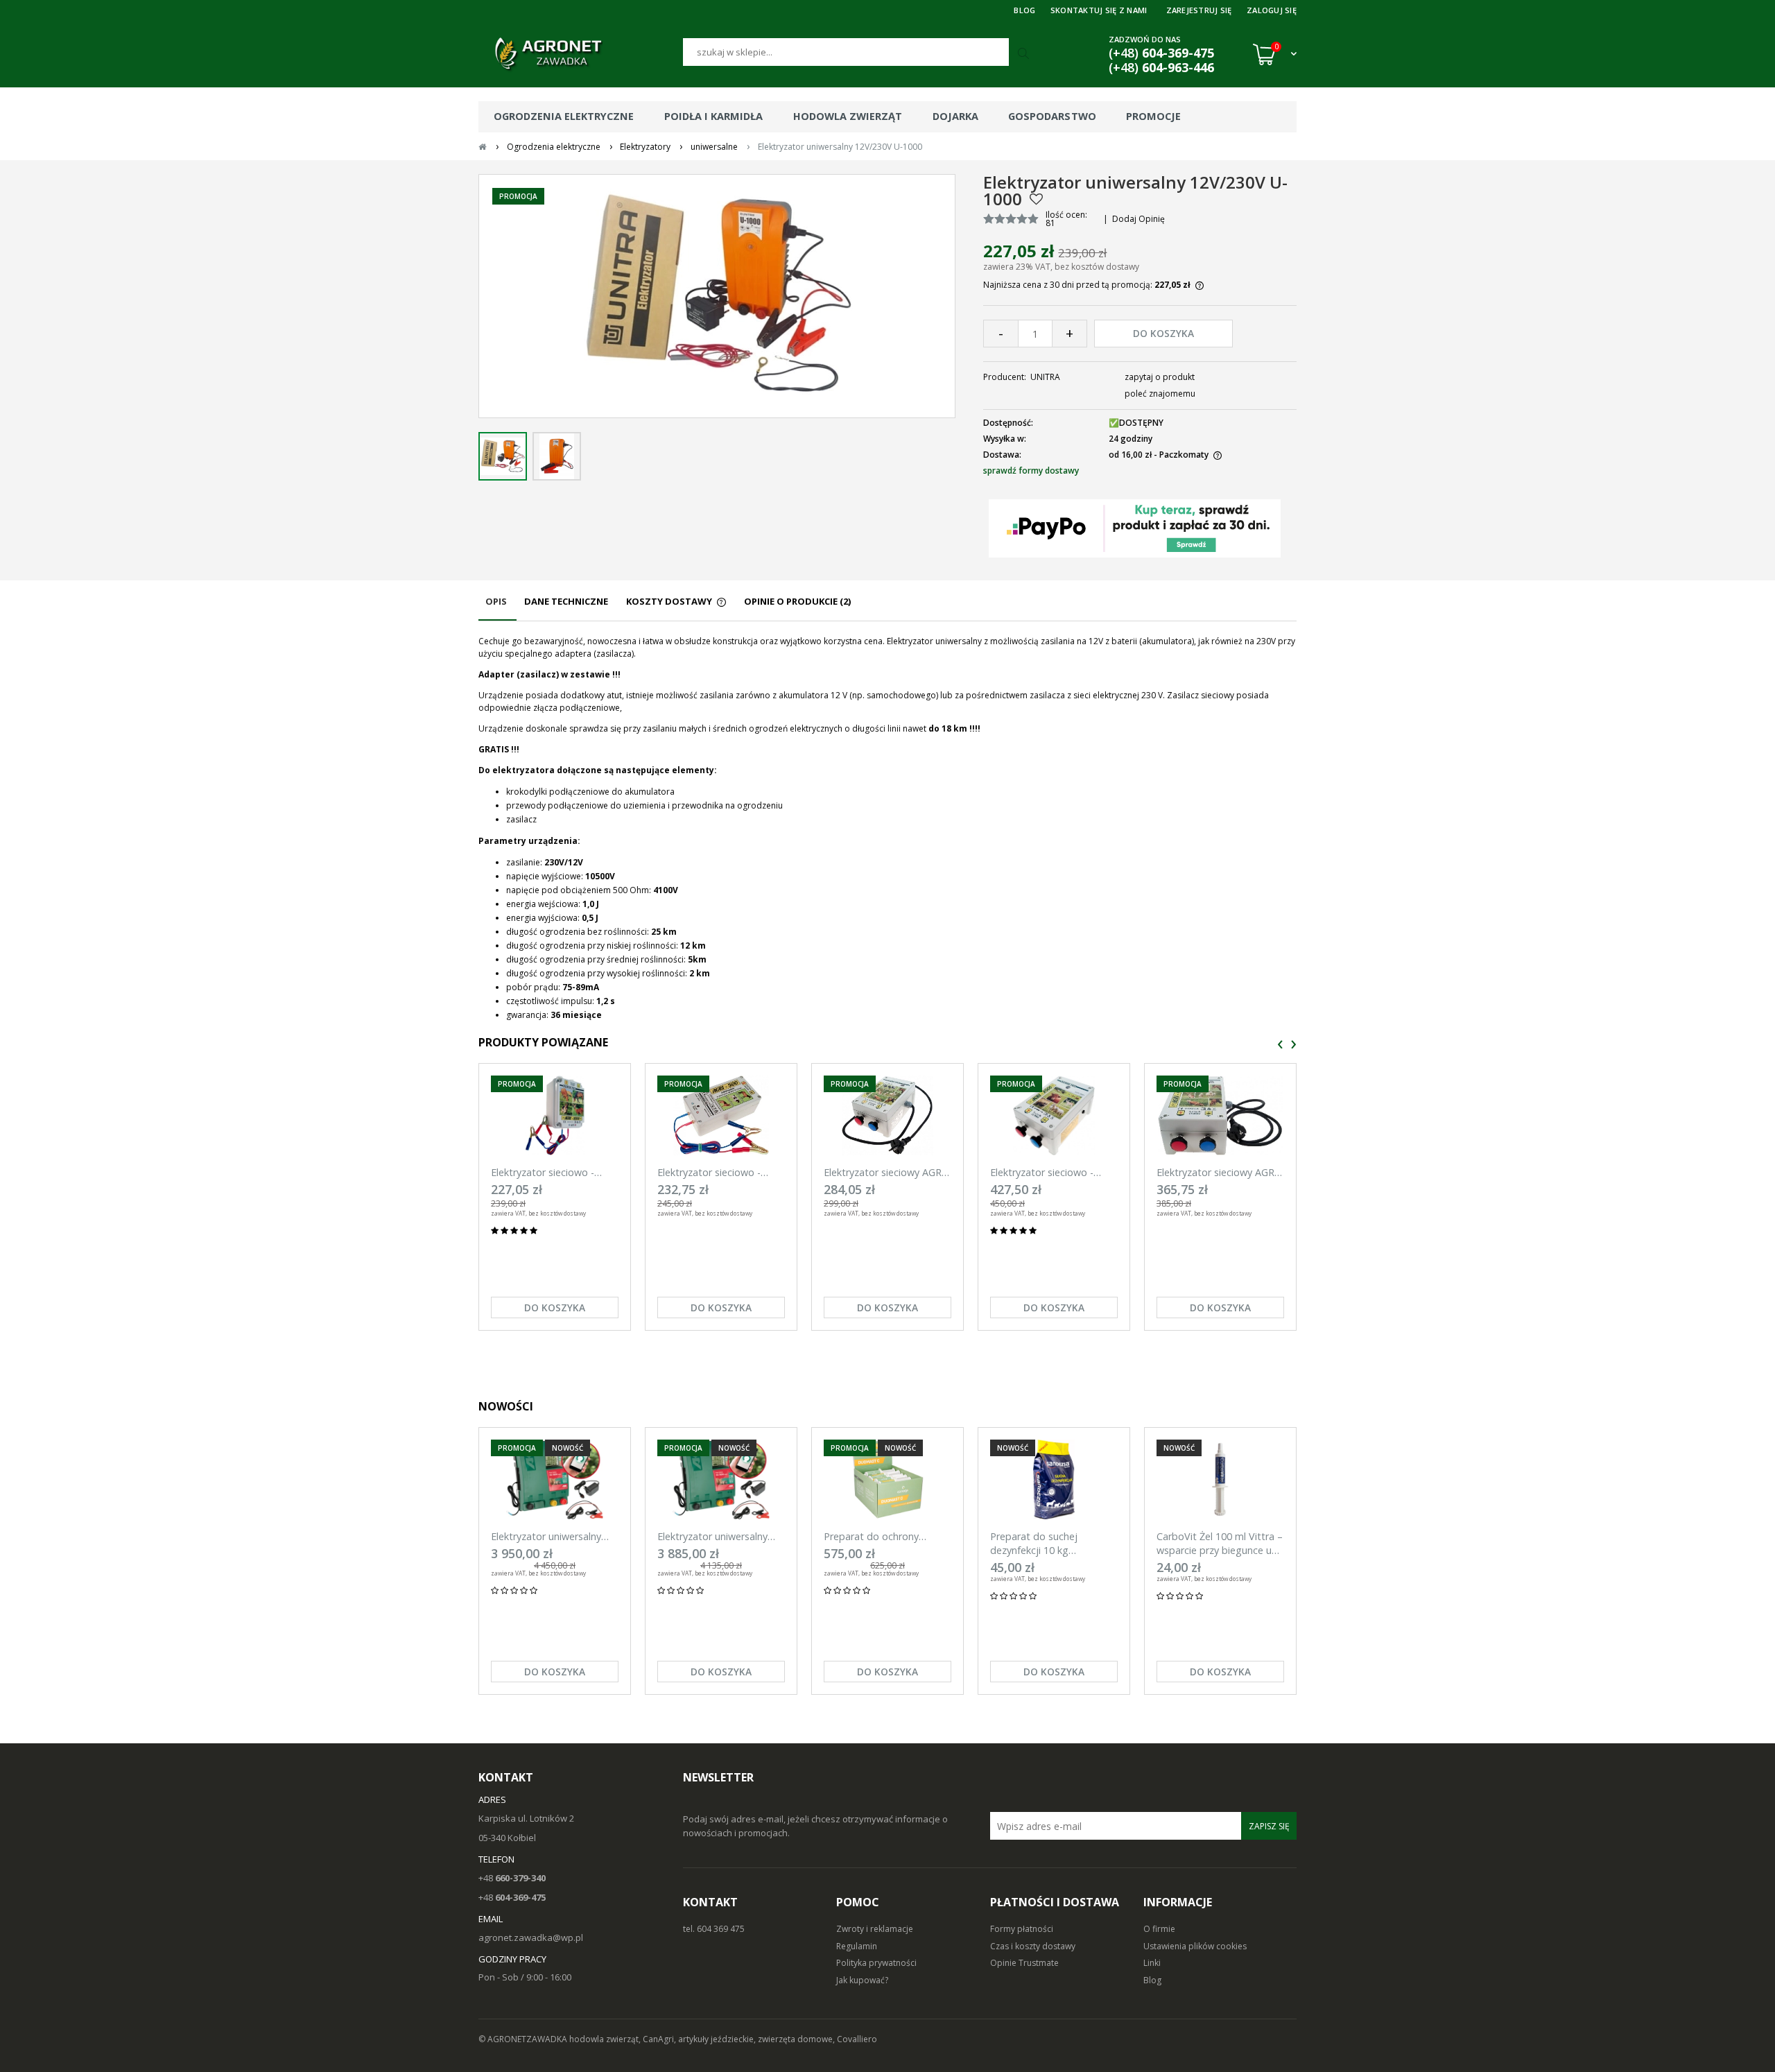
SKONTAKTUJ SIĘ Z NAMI (1099, 10)
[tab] (497, 608)
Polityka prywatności (876, 1963)
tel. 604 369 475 (714, 1929)
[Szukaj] (1025, 54)
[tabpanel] (887, 829)
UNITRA (1045, 377)
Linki (1152, 1963)
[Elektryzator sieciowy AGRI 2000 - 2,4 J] (887, 1115)
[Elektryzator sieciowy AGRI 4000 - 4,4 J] (1220, 1115)
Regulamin (857, 1946)
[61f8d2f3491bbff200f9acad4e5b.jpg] (557, 456)
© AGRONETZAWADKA (524, 2039)
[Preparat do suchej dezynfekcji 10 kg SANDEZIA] (1054, 1479)
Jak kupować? (862, 1980)
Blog (1152, 1980)
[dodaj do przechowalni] (1036, 199)
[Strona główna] (581, 54)
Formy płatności (1022, 1929)
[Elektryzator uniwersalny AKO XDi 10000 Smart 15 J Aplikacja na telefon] (721, 1479)
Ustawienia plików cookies (1195, 1946)
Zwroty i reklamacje (875, 1929)
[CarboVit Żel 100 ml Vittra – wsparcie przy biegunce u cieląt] (1220, 1479)
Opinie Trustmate (1024, 1963)
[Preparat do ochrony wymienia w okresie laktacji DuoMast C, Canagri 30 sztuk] (887, 1479)
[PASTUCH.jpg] (503, 456)
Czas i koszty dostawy (1033, 1946)
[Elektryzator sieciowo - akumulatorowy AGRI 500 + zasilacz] (721, 1115)
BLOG (1024, 10)
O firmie (1159, 1929)
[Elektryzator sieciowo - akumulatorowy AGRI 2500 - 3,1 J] (1054, 1115)
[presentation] (1280, 1045)
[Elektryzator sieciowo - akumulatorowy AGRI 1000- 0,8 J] (555, 1115)
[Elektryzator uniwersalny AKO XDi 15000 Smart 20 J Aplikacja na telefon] (555, 1479)
